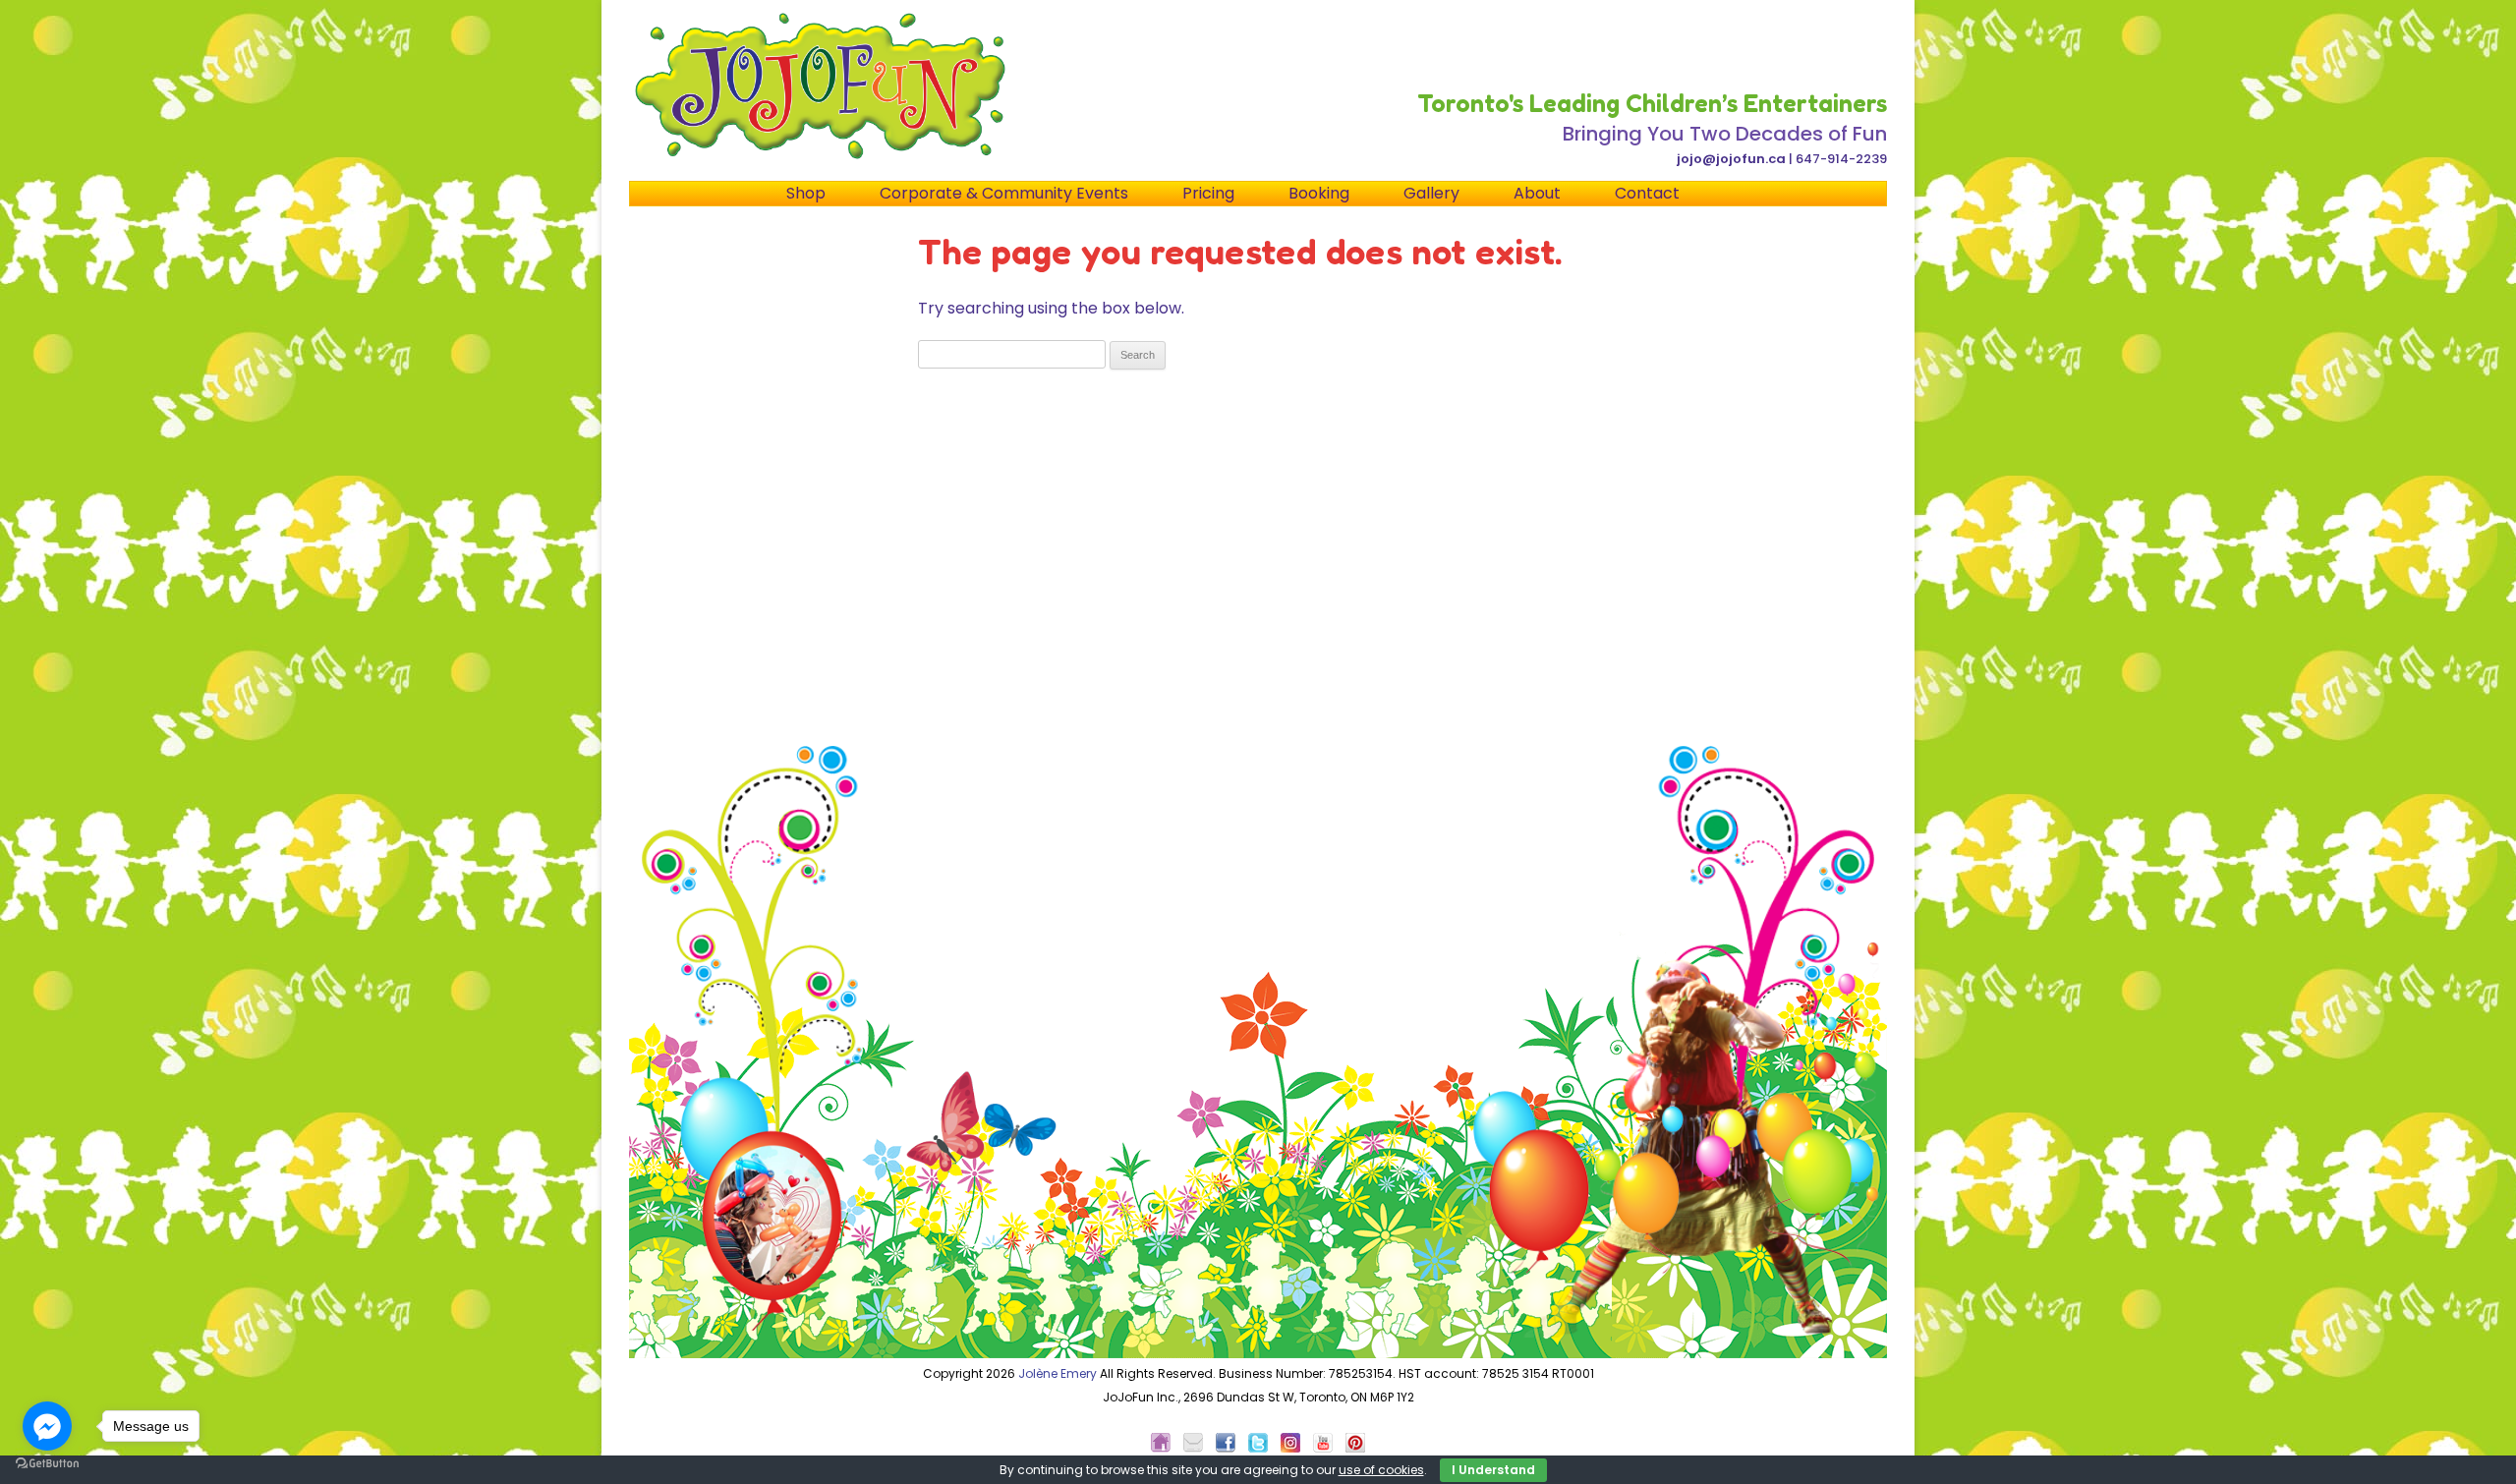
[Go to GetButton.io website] (47, 1464)
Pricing (1208, 193)
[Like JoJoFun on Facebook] (1230, 1448)
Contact (1647, 193)
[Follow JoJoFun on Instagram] (1295, 1448)
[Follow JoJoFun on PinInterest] (1355, 1448)
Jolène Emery (1058, 1373)
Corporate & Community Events (1004, 193)
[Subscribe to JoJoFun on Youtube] (1328, 1448)
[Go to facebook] (47, 1426)
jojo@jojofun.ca (1731, 159)
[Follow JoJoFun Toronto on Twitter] (1263, 1448)
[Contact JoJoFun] (1198, 1448)
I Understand (1493, 1470)
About (1537, 193)
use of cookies (1381, 1470)
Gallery (1431, 193)
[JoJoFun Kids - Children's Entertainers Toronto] (1166, 1448)
